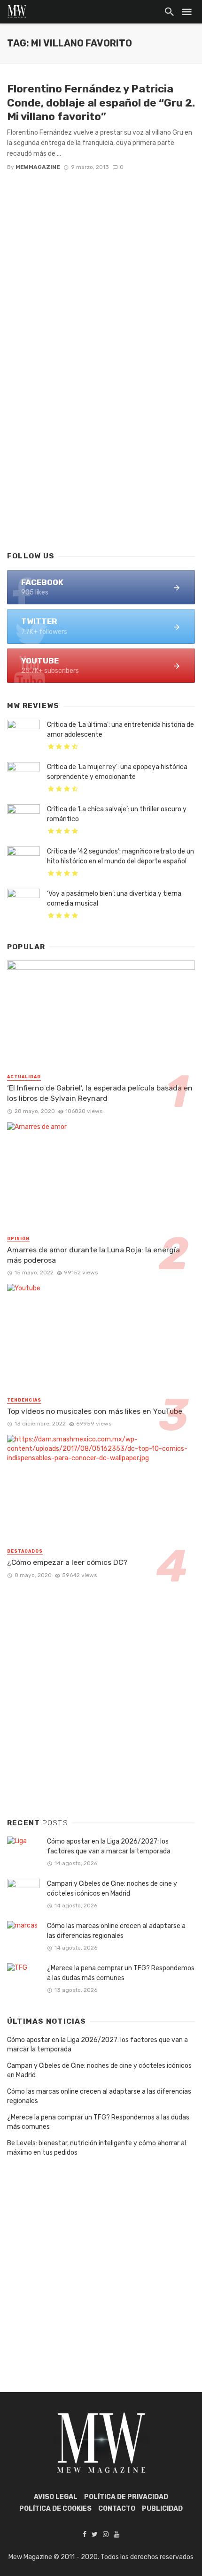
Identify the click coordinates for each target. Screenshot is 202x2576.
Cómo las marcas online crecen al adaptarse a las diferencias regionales (116, 1931)
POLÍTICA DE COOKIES (55, 2509)
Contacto (117, 2509)
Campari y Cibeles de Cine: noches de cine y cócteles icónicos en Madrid (112, 1889)
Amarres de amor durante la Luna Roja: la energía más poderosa (93, 1255)
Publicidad (162, 2509)
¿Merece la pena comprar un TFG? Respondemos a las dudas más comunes (121, 1973)
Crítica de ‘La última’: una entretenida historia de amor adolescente (120, 730)
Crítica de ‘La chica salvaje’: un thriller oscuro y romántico (117, 814)
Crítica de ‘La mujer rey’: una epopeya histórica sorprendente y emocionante (117, 772)
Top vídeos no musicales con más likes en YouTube (95, 1411)
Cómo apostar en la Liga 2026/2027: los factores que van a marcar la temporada (109, 1846)
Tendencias (24, 1400)
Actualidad (24, 1077)
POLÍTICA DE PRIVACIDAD (126, 2497)
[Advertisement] (101, 432)
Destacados (25, 1551)
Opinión (18, 1239)
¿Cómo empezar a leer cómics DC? (67, 1562)
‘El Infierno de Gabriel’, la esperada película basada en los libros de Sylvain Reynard (100, 1093)
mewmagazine (38, 167)
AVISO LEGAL (56, 2497)
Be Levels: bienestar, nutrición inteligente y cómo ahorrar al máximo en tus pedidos (97, 2148)
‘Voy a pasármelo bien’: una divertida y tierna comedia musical (114, 899)
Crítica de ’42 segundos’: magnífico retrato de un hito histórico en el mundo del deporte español (120, 856)
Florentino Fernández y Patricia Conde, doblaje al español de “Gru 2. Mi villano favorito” (101, 103)
